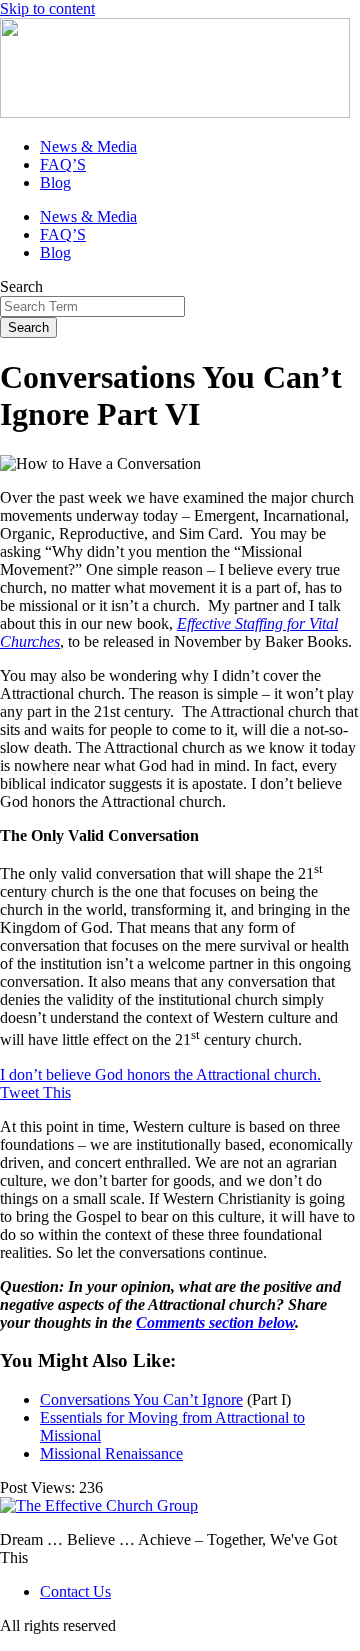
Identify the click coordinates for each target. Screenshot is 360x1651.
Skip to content (47, 8)
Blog (55, 182)
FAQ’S (63, 164)
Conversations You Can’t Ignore (141, 1399)
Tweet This (35, 1092)
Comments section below (215, 1322)
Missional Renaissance (111, 1453)
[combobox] (92, 306)
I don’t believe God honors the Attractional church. (160, 1074)
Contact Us (75, 1591)
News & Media (88, 146)
